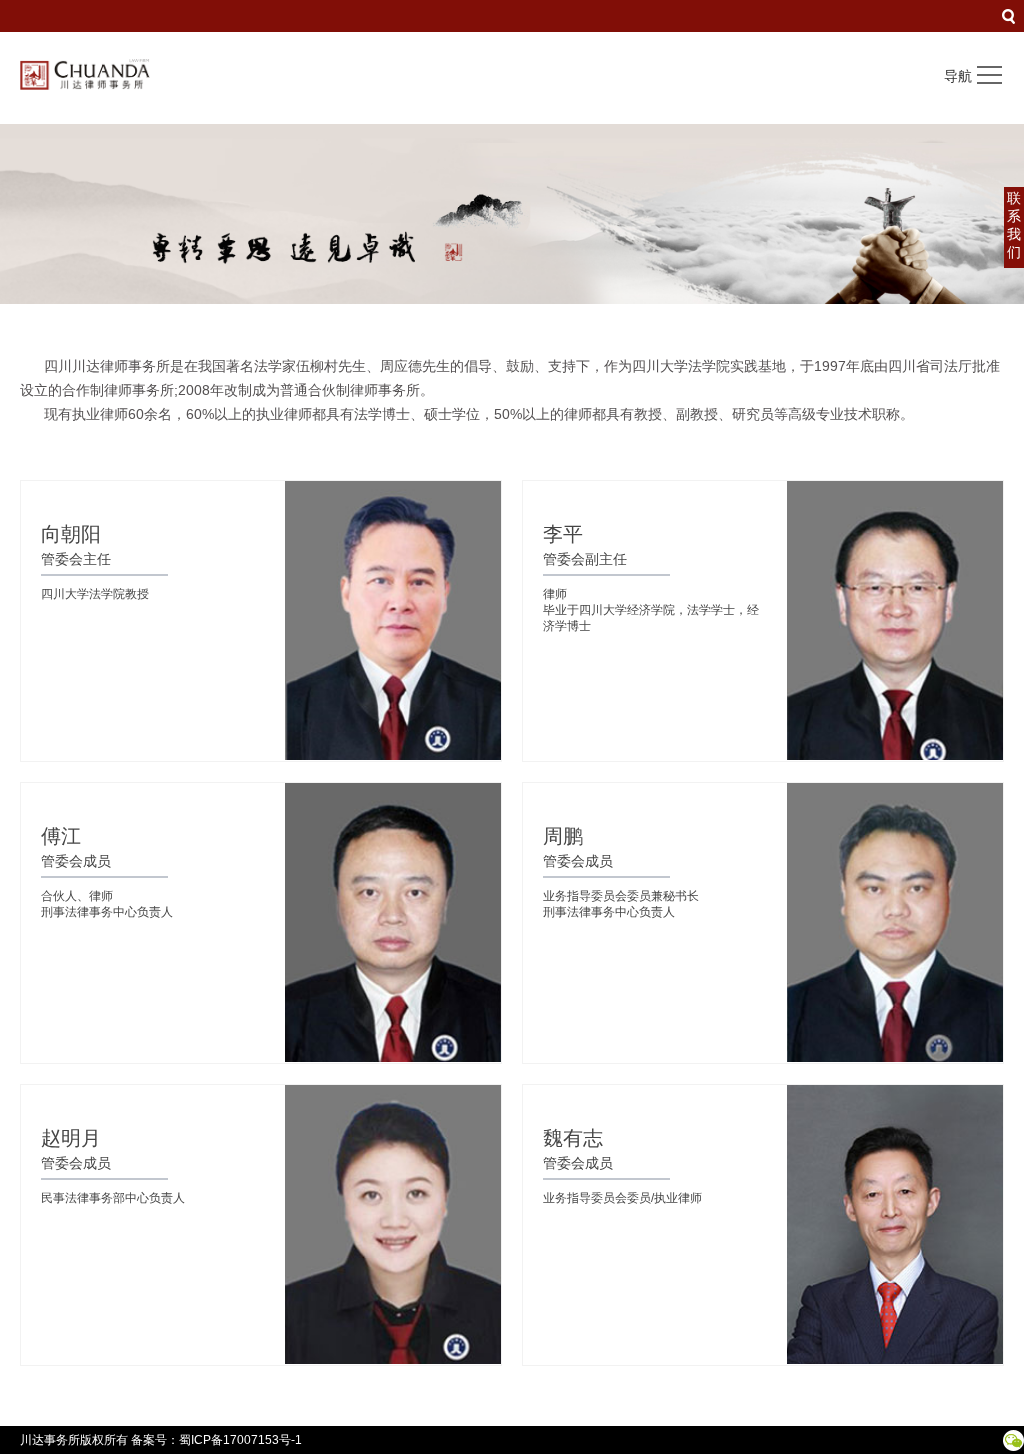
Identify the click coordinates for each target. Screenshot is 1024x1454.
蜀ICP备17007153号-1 (240, 1440)
